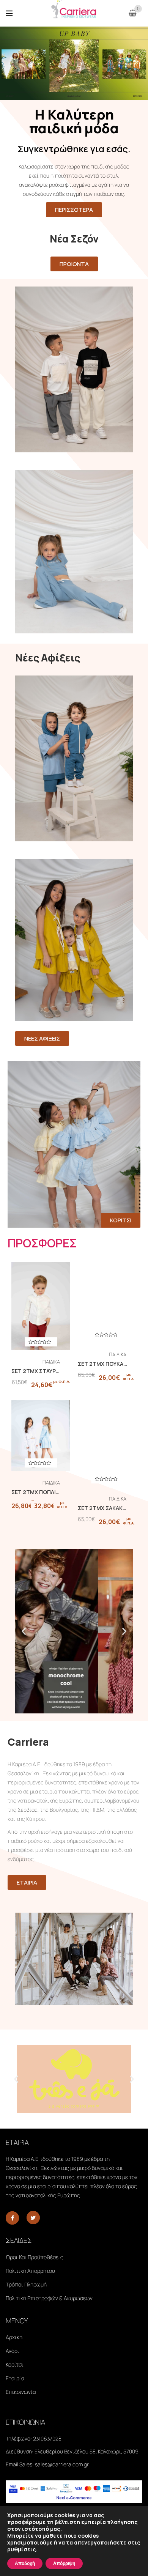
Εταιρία (15, 2378)
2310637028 (47, 2438)
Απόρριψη (64, 2563)
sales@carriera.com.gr (62, 2464)
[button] (24, 1631)
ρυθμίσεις (22, 2549)
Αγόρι (13, 2351)
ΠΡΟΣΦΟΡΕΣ (42, 1243)
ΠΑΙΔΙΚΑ (51, 1362)
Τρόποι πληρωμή (26, 2284)
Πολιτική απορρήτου (30, 2271)
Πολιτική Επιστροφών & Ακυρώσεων (49, 2298)
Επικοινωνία (21, 2392)
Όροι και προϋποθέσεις (35, 2257)
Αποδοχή (25, 2563)
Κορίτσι (15, 2364)
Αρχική (14, 2337)
